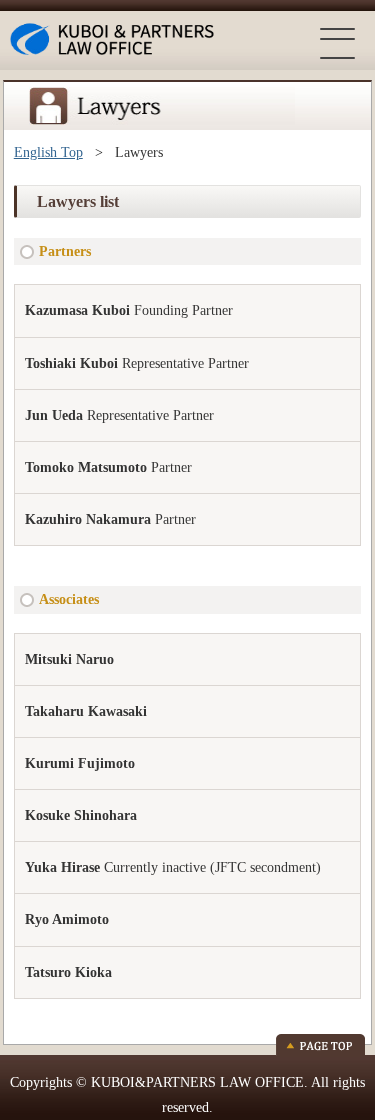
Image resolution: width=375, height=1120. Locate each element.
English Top (48, 152)
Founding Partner (129, 310)
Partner (108, 467)
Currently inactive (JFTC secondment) (173, 867)
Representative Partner (137, 363)
